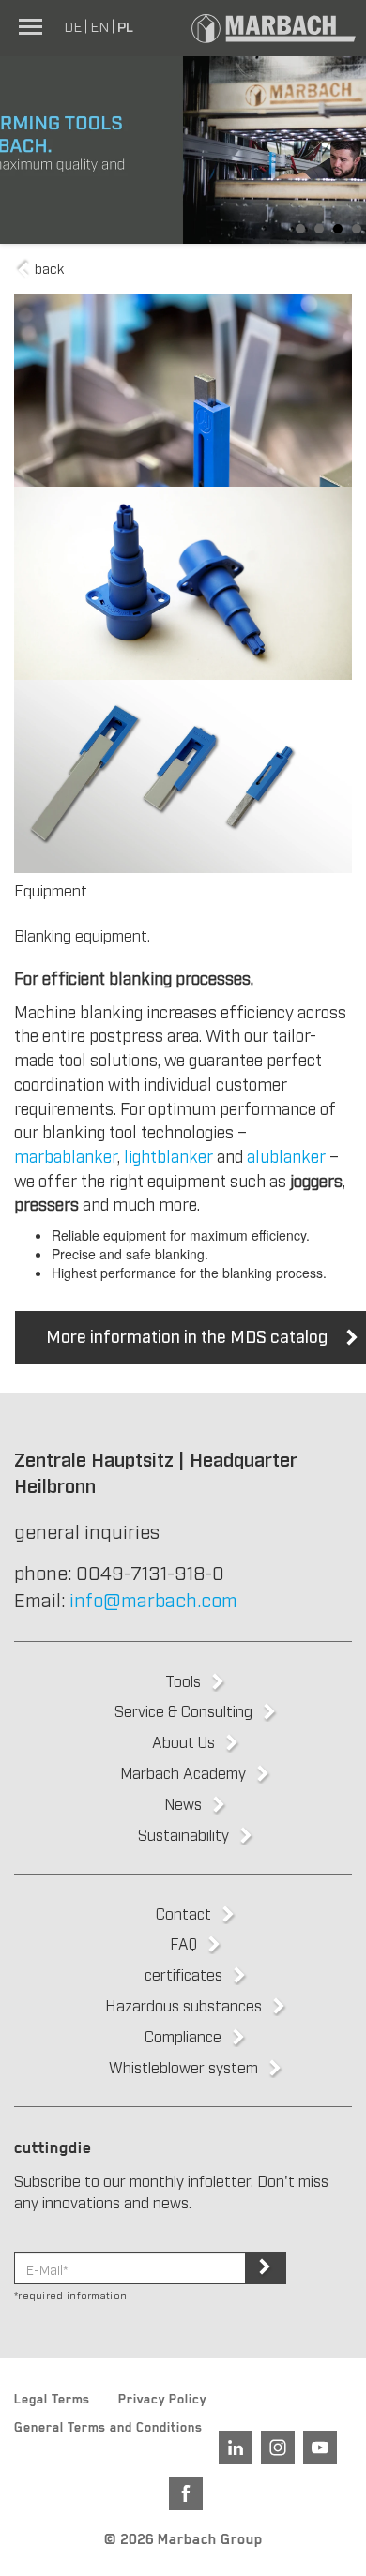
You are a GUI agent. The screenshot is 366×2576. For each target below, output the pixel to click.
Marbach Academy (183, 1772)
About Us (183, 1741)
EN (99, 25)
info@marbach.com (153, 1599)
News (183, 1803)
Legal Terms (52, 2402)
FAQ (183, 1943)
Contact (183, 1913)
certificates (183, 1974)
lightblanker (168, 1155)
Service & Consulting (183, 1710)
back (47, 267)
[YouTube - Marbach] (320, 2448)
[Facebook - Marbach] (186, 2493)
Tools (183, 1680)
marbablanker (66, 1155)
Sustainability (183, 1834)
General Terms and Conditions (108, 2430)
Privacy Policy (162, 2402)
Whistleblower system (183, 2067)
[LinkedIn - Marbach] (236, 2448)
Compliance (183, 2036)
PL (125, 25)
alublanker (286, 1155)
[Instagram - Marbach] (278, 2448)
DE (73, 25)
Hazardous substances (183, 2005)
